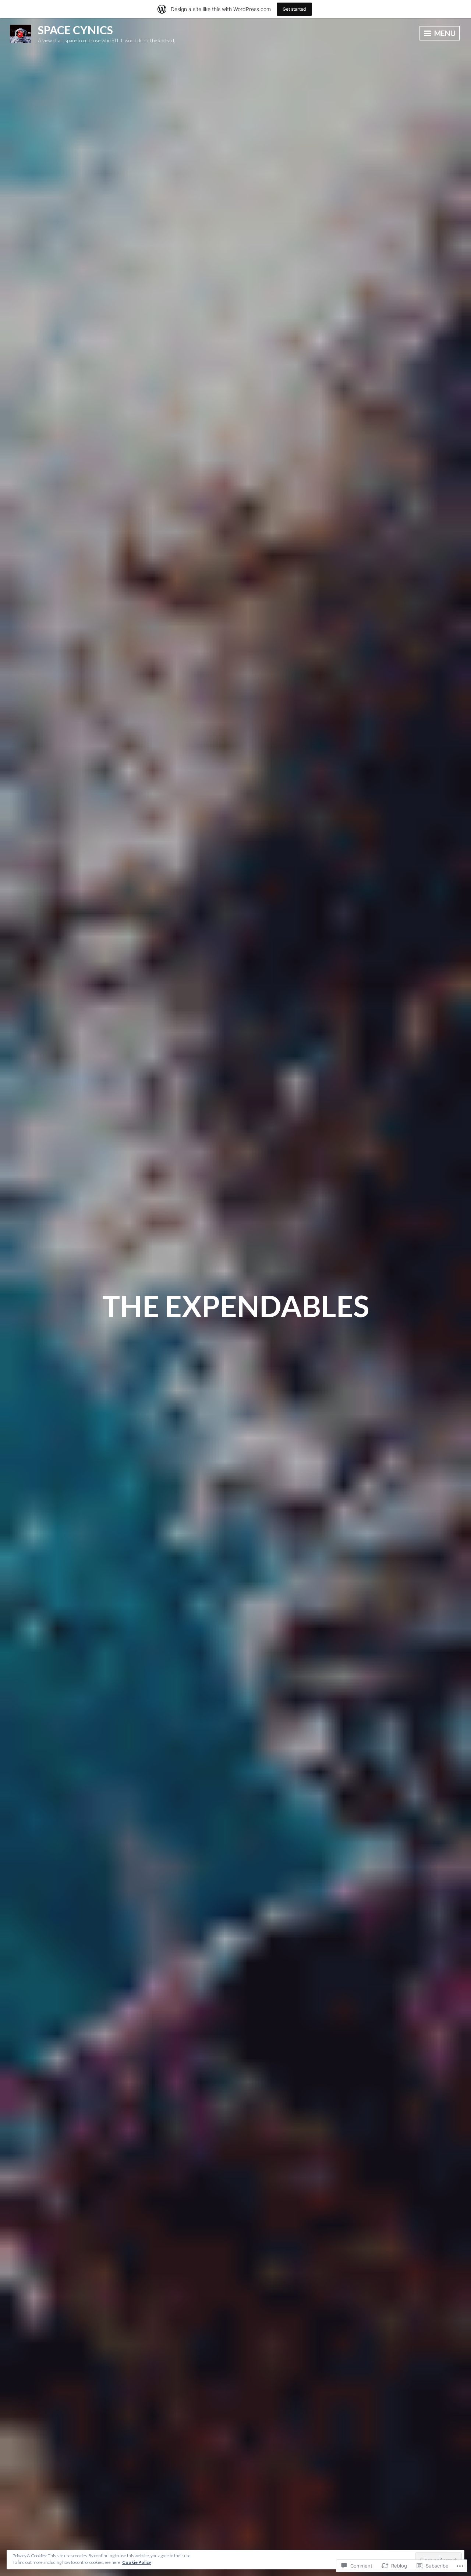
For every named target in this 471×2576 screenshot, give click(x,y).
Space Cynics (75, 30)
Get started (294, 9)
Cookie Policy (137, 2562)
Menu (444, 33)
